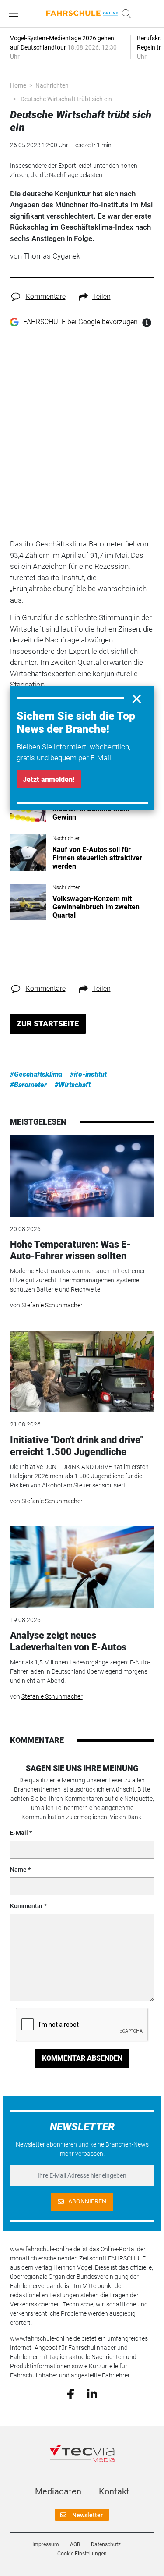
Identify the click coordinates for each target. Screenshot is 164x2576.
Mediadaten (58, 2491)
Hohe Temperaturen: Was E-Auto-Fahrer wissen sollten (70, 1250)
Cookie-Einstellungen (82, 2554)
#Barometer (28, 1085)
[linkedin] (92, 2393)
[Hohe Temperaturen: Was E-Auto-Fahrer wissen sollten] (82, 1176)
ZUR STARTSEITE (48, 1024)
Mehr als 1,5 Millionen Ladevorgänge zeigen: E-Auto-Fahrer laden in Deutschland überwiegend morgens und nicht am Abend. (80, 1671)
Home (18, 85)
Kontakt (114, 2491)
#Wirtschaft (73, 1085)
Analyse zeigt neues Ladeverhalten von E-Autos (68, 1641)
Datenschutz (106, 2544)
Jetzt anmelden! (49, 779)
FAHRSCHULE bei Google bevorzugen (80, 322)
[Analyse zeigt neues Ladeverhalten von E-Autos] (82, 1567)
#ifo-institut (88, 1074)
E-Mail (19, 1833)
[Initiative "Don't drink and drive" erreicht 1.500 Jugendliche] (82, 1372)
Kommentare (46, 296)
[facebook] (71, 2393)
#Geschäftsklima (36, 1074)
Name (18, 1870)
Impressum (46, 2544)
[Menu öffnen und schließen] (16, 14)
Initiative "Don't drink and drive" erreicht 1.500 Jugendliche (77, 1446)
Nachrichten (52, 85)
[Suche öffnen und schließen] (124, 14)
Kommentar (26, 1906)
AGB (75, 2544)
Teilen (101, 296)
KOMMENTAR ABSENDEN (82, 2058)
